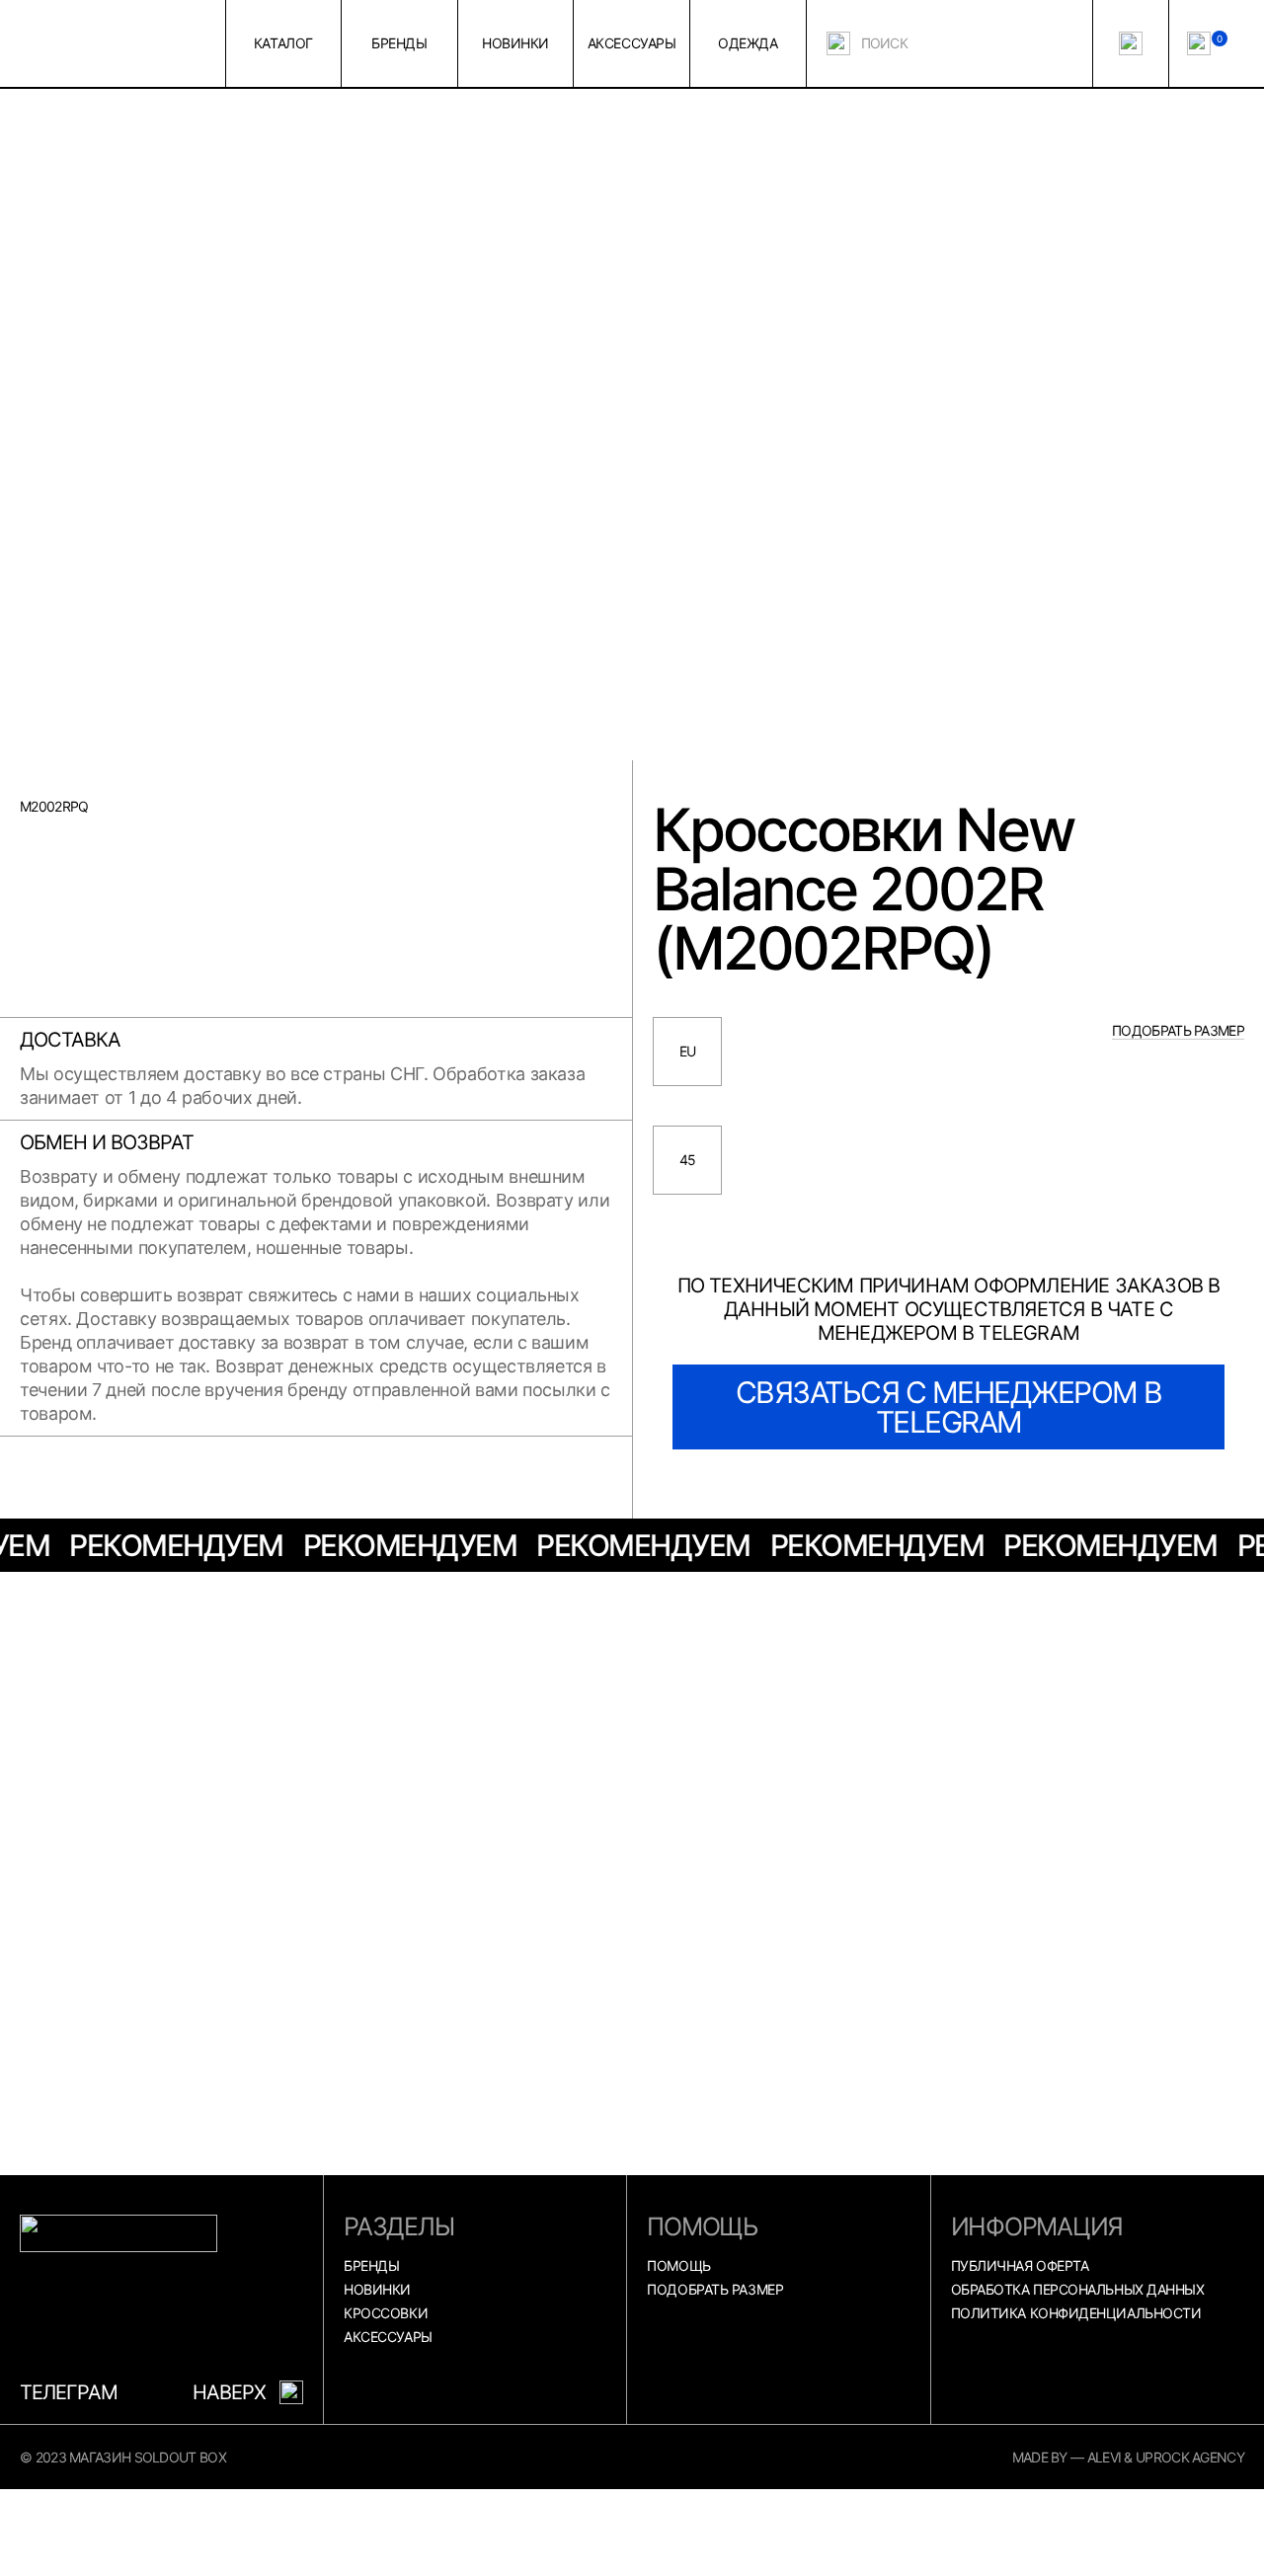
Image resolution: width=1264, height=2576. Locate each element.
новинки (515, 43)
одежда (748, 43)
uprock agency (1190, 2457)
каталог (283, 43)
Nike (854, 1597)
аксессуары (632, 43)
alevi (1105, 2457)
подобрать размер (1178, 1030)
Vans (184, 1597)
